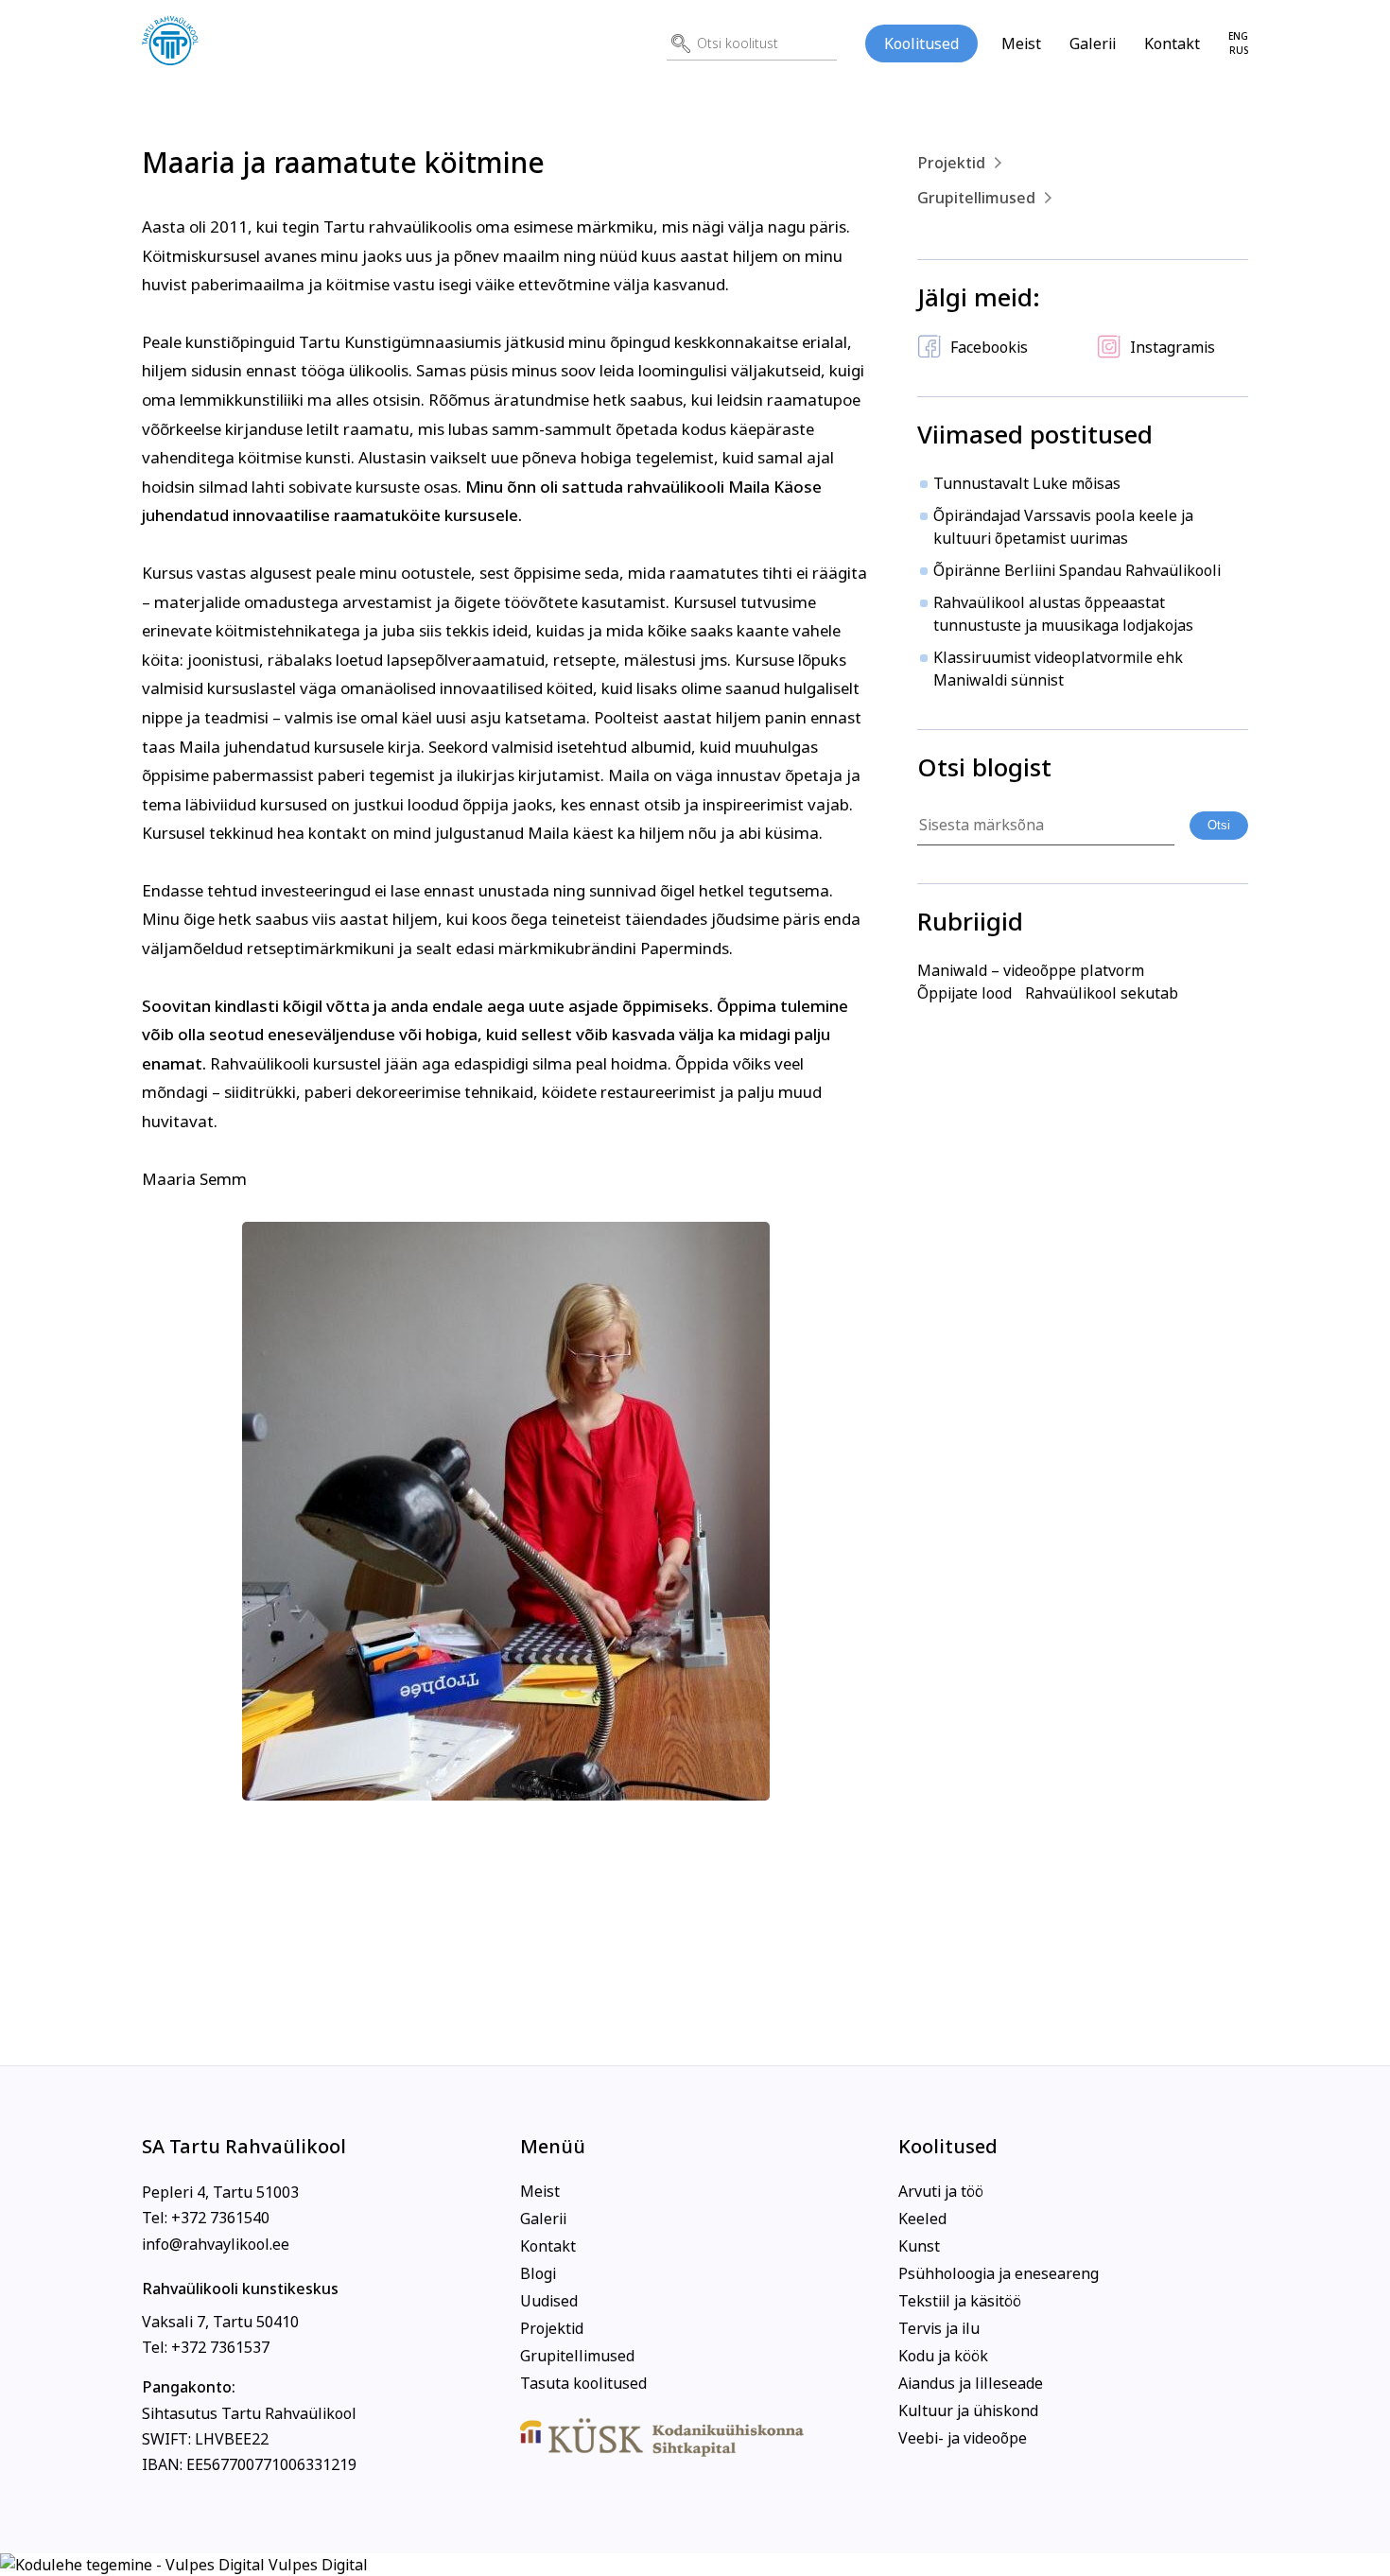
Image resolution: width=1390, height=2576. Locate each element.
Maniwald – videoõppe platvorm (1031, 970)
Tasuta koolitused (583, 2383)
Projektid (951, 163)
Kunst (919, 2246)
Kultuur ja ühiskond (968, 2411)
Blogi (538, 2273)
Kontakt (1172, 44)
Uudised (549, 2301)
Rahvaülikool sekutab (1102, 993)
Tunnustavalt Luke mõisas (1027, 483)
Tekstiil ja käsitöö (960, 2301)
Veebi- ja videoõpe (963, 2438)
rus (1239, 51)
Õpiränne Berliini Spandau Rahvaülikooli (1077, 570)
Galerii (1093, 44)
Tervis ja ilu (939, 2328)
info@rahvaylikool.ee (216, 2244)
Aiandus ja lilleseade (971, 2383)
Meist (1021, 44)
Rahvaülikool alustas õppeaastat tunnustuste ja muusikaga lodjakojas (1063, 614)
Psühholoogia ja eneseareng (999, 2273)
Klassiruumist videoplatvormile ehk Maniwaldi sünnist (1058, 669)
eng (1238, 36)
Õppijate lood (964, 993)
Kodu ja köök (943, 2356)
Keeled (922, 2219)
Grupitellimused (976, 198)
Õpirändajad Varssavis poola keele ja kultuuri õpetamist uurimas (1063, 527)
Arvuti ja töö (941, 2191)
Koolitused (921, 44)
